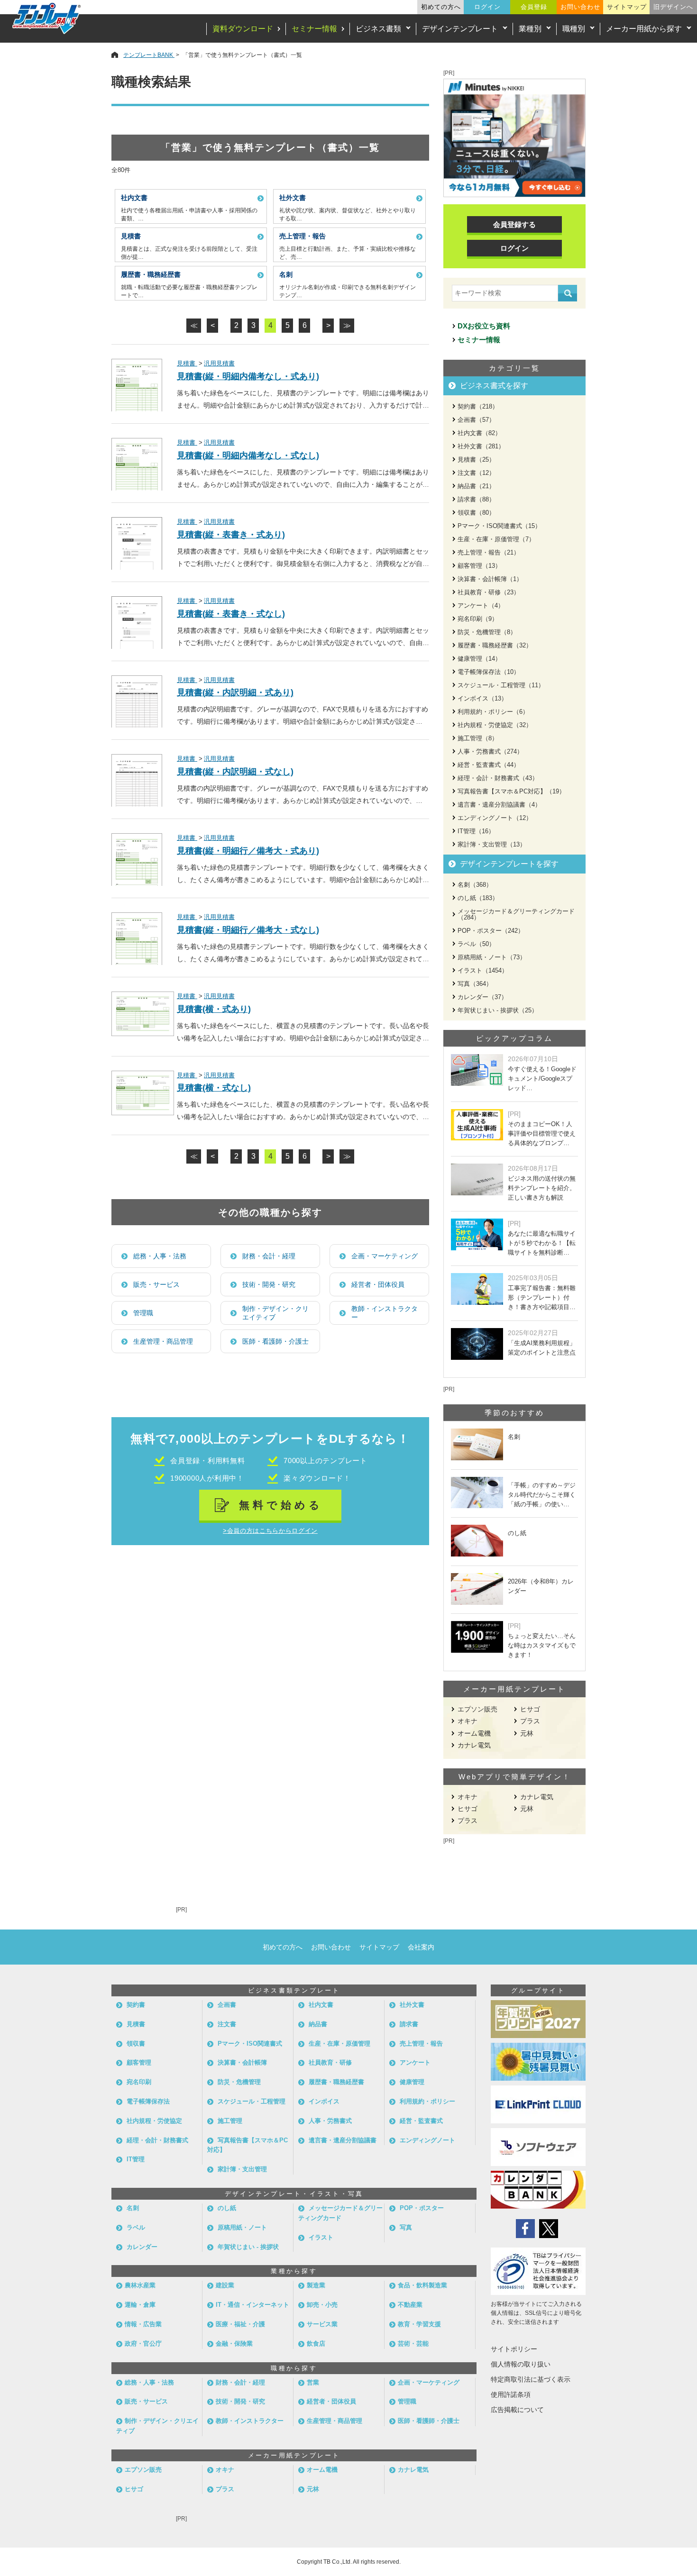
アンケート (415, 2062)
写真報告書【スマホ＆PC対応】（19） (511, 791)
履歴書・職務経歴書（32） (495, 645)
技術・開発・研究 (269, 1284)
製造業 (316, 2285)
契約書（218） (478, 406)
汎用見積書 (219, 363)
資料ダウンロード (243, 29)
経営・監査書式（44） (489, 765)
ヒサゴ (530, 1709)
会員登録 (534, 7)
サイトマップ (627, 7)
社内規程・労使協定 (154, 2121)
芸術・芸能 (413, 2344)
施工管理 (230, 2121)
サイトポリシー (514, 2349)
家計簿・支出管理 (242, 2169)
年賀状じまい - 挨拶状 (248, 2247)
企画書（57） (476, 420)
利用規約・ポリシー (427, 2101)
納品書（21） (476, 486)
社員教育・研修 (330, 2062)
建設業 (225, 2285)
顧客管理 (139, 2062)
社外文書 (412, 2005)
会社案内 (421, 1947)
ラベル (136, 2227)
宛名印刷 (139, 2082)
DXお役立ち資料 (484, 326)
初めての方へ (441, 7)
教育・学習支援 (419, 2324)
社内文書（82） (479, 433)
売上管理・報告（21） (489, 552)
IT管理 (136, 2159)
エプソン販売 (477, 1709)
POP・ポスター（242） (491, 931)
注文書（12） (476, 473)
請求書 (409, 2024)
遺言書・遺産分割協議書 (343, 2140)
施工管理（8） (478, 738)
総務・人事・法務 (160, 1256)
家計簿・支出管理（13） (492, 844)
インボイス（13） (482, 698)
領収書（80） (476, 513)
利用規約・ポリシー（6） (493, 712)
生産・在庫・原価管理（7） (496, 539)
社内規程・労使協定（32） (495, 725)
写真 (406, 2227)
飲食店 (316, 2344)
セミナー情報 (314, 29)
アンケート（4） (481, 605)
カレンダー (142, 2247)
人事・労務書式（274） (490, 751)
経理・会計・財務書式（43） (498, 778)
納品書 (318, 2024)
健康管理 (412, 2082)
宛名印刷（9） (478, 619)
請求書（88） (476, 499)
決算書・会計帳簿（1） (490, 579)
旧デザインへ (673, 7)
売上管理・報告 (421, 2044)
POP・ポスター (422, 2208)
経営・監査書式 (421, 2121)
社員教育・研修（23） (489, 592)
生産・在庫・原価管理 (339, 2044)
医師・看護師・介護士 (275, 1341)
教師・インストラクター (385, 1313)
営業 (313, 2382)
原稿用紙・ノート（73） (492, 957)
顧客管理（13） (479, 566)
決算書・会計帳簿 (242, 2062)
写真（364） (475, 984)
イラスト (321, 2237)
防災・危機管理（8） (487, 632)
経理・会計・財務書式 (157, 2140)
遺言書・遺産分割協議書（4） (499, 805)
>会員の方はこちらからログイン (270, 1531)
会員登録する (514, 224)
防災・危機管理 (239, 2082)
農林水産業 (140, 2285)
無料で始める (281, 1505)
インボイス (324, 2101)
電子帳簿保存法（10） (489, 672)
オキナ (468, 1721)
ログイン (487, 7)
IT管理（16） (476, 831)
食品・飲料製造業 (422, 2285)
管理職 (143, 1313)
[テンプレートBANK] (47, 18)
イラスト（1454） (483, 970)
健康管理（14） (479, 659)
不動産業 (410, 2305)
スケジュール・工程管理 (252, 2101)
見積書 (187, 363)
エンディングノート (427, 2140)
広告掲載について (517, 2410)
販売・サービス (156, 1284)
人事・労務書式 (330, 2121)
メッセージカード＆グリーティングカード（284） (516, 914)
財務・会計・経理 (269, 1256)
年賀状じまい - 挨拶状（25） (498, 1010)
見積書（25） (476, 460)
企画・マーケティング (385, 1256)
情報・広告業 (143, 2324)
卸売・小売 (322, 2305)
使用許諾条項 (511, 2394)
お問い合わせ (580, 7)
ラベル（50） (476, 944)
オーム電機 (474, 1733)
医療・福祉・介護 (240, 2324)
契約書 (136, 2005)
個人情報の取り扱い (521, 2364)
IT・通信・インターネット (252, 2305)
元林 (527, 1733)
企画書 (227, 2005)
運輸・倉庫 (140, 2305)
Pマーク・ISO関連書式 (250, 2044)
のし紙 (227, 2208)
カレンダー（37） (482, 997)
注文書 (227, 2024)
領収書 (136, 2044)
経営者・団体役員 (378, 1284)
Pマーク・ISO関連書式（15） (499, 526)
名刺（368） (475, 885)
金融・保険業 (234, 2344)
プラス (530, 1721)
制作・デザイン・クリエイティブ (275, 1313)
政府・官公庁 (143, 2344)
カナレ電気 (474, 1745)
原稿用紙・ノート (242, 2227)
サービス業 (322, 2324)
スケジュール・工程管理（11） (501, 685)
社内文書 (321, 2005)
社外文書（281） (481, 446)
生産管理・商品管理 (163, 1341)
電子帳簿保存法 (148, 2101)
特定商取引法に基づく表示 (531, 2379)
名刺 (133, 2208)
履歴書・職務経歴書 (336, 2082)
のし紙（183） (478, 898)
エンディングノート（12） (495, 818)
